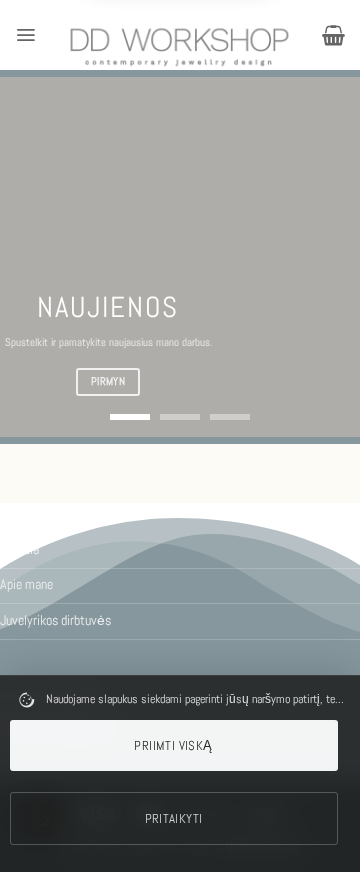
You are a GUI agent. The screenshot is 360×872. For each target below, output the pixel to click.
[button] (25, 35)
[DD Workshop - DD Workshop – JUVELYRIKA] (179, 47)
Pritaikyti (174, 818)
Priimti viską (173, 745)
